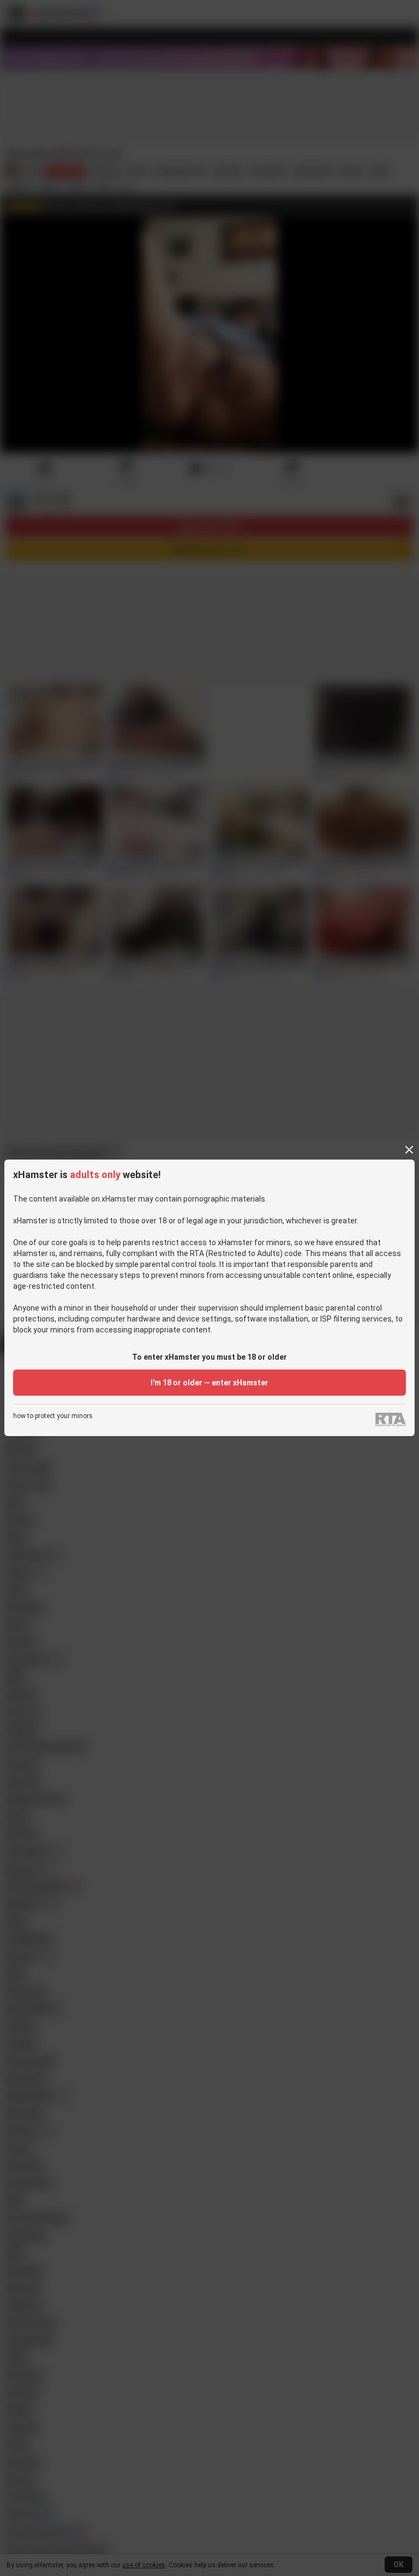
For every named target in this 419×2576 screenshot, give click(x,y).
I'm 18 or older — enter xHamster (209, 1383)
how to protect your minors (53, 1416)
